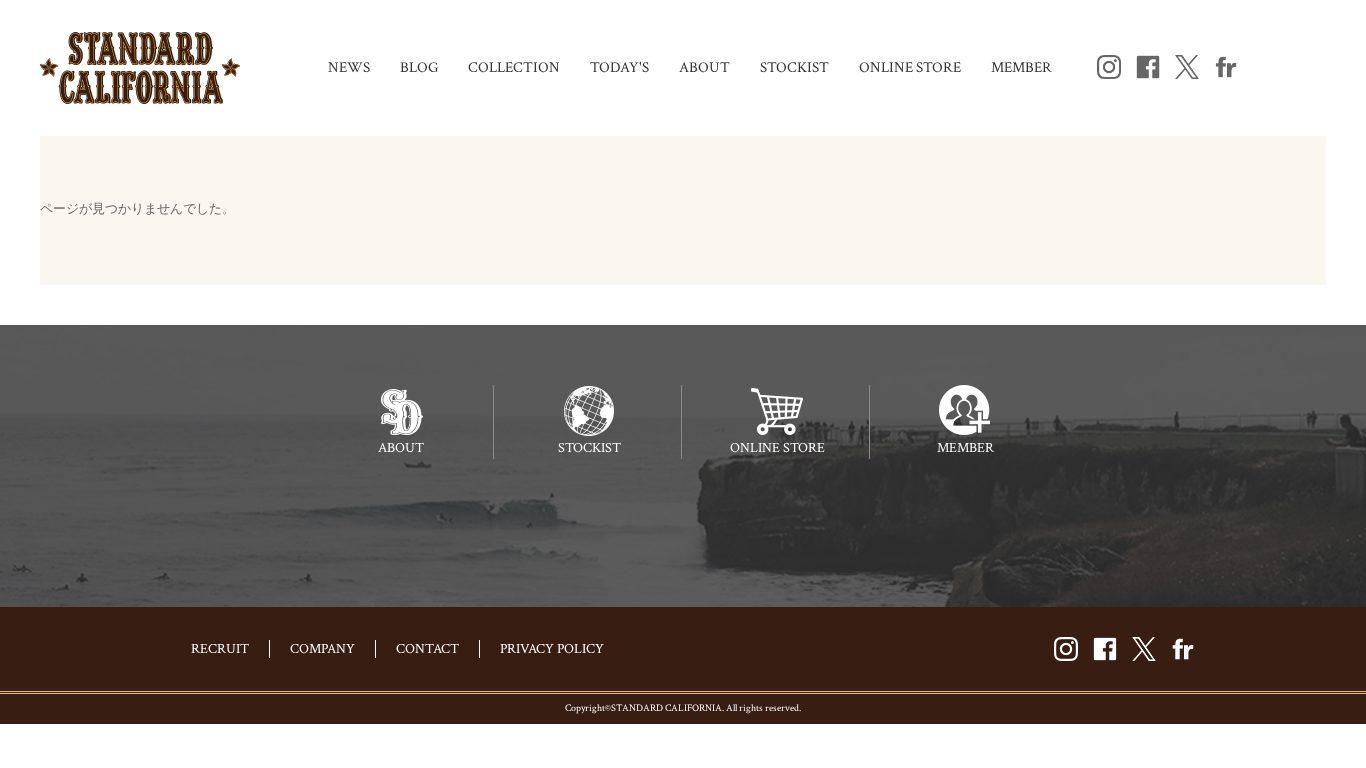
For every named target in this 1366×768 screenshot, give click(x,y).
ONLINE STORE (910, 67)
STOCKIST (794, 67)
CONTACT (427, 649)
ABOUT (704, 67)
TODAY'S (619, 67)
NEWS (349, 67)
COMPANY (322, 649)
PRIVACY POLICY (552, 649)
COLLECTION (514, 67)
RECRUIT (220, 649)
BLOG (419, 67)
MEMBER (1021, 67)
